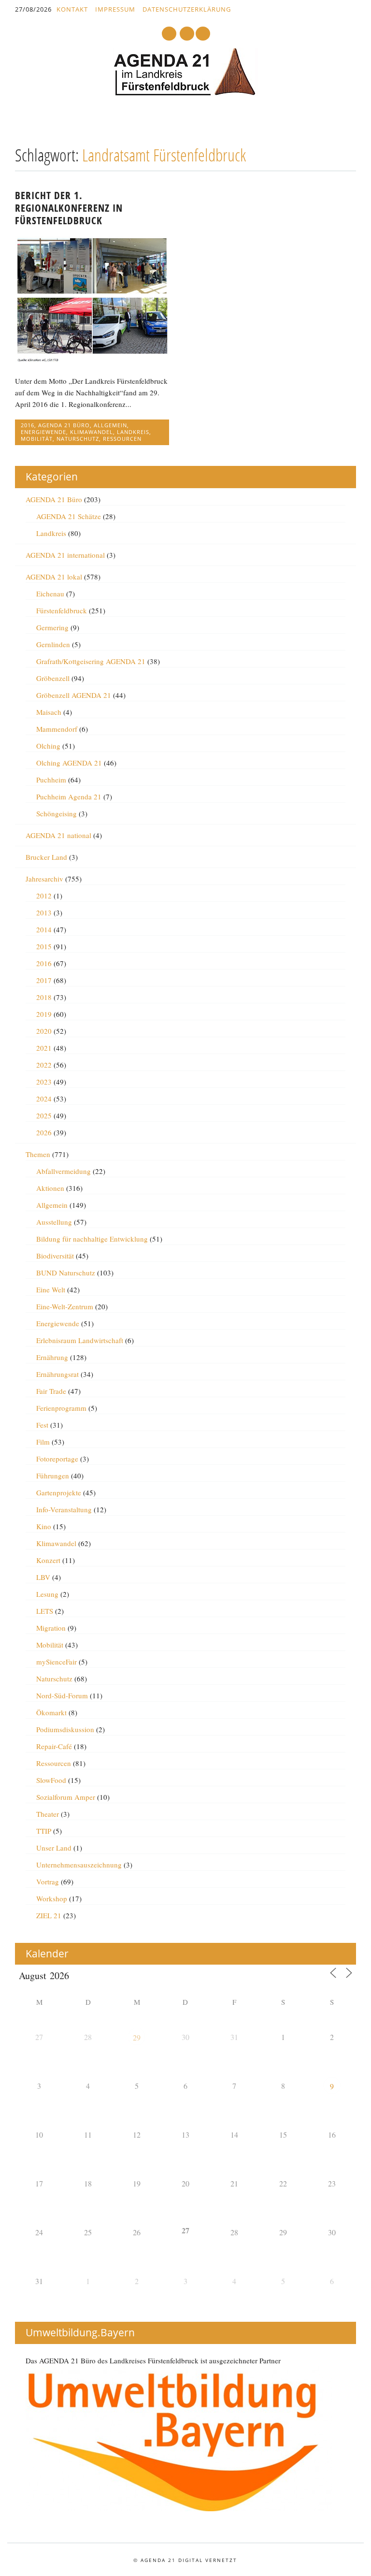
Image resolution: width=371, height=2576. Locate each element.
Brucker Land (46, 857)
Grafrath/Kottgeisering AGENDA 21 (91, 661)
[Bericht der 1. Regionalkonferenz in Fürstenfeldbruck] (92, 360)
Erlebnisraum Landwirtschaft (80, 1340)
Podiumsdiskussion (65, 1729)
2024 (44, 1099)
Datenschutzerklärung (187, 9)
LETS (45, 1611)
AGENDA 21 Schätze (69, 516)
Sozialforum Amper (66, 1797)
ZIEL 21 (49, 1915)
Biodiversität (55, 1256)
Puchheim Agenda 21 (69, 796)
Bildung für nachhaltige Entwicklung (92, 1239)
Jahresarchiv (44, 879)
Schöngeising (57, 813)
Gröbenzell (53, 678)
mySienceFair (57, 1662)
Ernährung (52, 1357)
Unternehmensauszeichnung (79, 1865)
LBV (43, 1577)
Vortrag (48, 1881)
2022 (44, 1065)
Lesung (47, 1594)
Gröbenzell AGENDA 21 (74, 695)
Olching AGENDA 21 (69, 763)
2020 (44, 1031)
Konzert (48, 1560)
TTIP (44, 1831)
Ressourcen (122, 439)
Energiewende (43, 432)
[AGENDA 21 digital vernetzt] (185, 93)
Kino (44, 1526)
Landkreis (133, 432)
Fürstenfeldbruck (62, 610)
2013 (44, 912)
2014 (44, 929)
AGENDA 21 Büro (64, 425)
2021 (44, 1048)
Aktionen (50, 1188)
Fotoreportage (57, 1459)
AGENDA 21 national (58, 835)
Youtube (169, 34)
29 (137, 2037)
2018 (44, 997)
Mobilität (37, 439)
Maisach (49, 712)
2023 (44, 1082)
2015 (44, 946)
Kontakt (72, 9)
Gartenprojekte (59, 1492)
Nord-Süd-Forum (62, 1695)
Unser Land (54, 1848)
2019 (44, 1014)
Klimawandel (92, 432)
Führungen (53, 1476)
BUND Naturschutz (66, 1273)
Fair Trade (51, 1391)
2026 (44, 1132)
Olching (48, 746)
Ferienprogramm (61, 1408)
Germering (52, 627)
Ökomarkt (51, 1712)
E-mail (187, 34)
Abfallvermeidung (64, 1171)
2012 (44, 896)
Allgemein (110, 425)
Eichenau (50, 593)
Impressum (115, 9)
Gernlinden (53, 644)
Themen (38, 1154)
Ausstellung (54, 1222)
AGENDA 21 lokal (54, 577)
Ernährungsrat (57, 1374)
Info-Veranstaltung (64, 1509)
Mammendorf (57, 729)
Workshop (52, 1898)
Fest (42, 1425)
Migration (51, 1628)
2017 (44, 980)
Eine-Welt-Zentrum (65, 1306)
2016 (28, 425)
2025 (44, 1115)
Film (43, 1442)
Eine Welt (51, 1289)
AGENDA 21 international (65, 555)
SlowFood (51, 1780)
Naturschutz (78, 439)
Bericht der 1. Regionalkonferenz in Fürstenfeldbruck (69, 208)
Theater (48, 1814)
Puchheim (51, 780)
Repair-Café (54, 1746)
